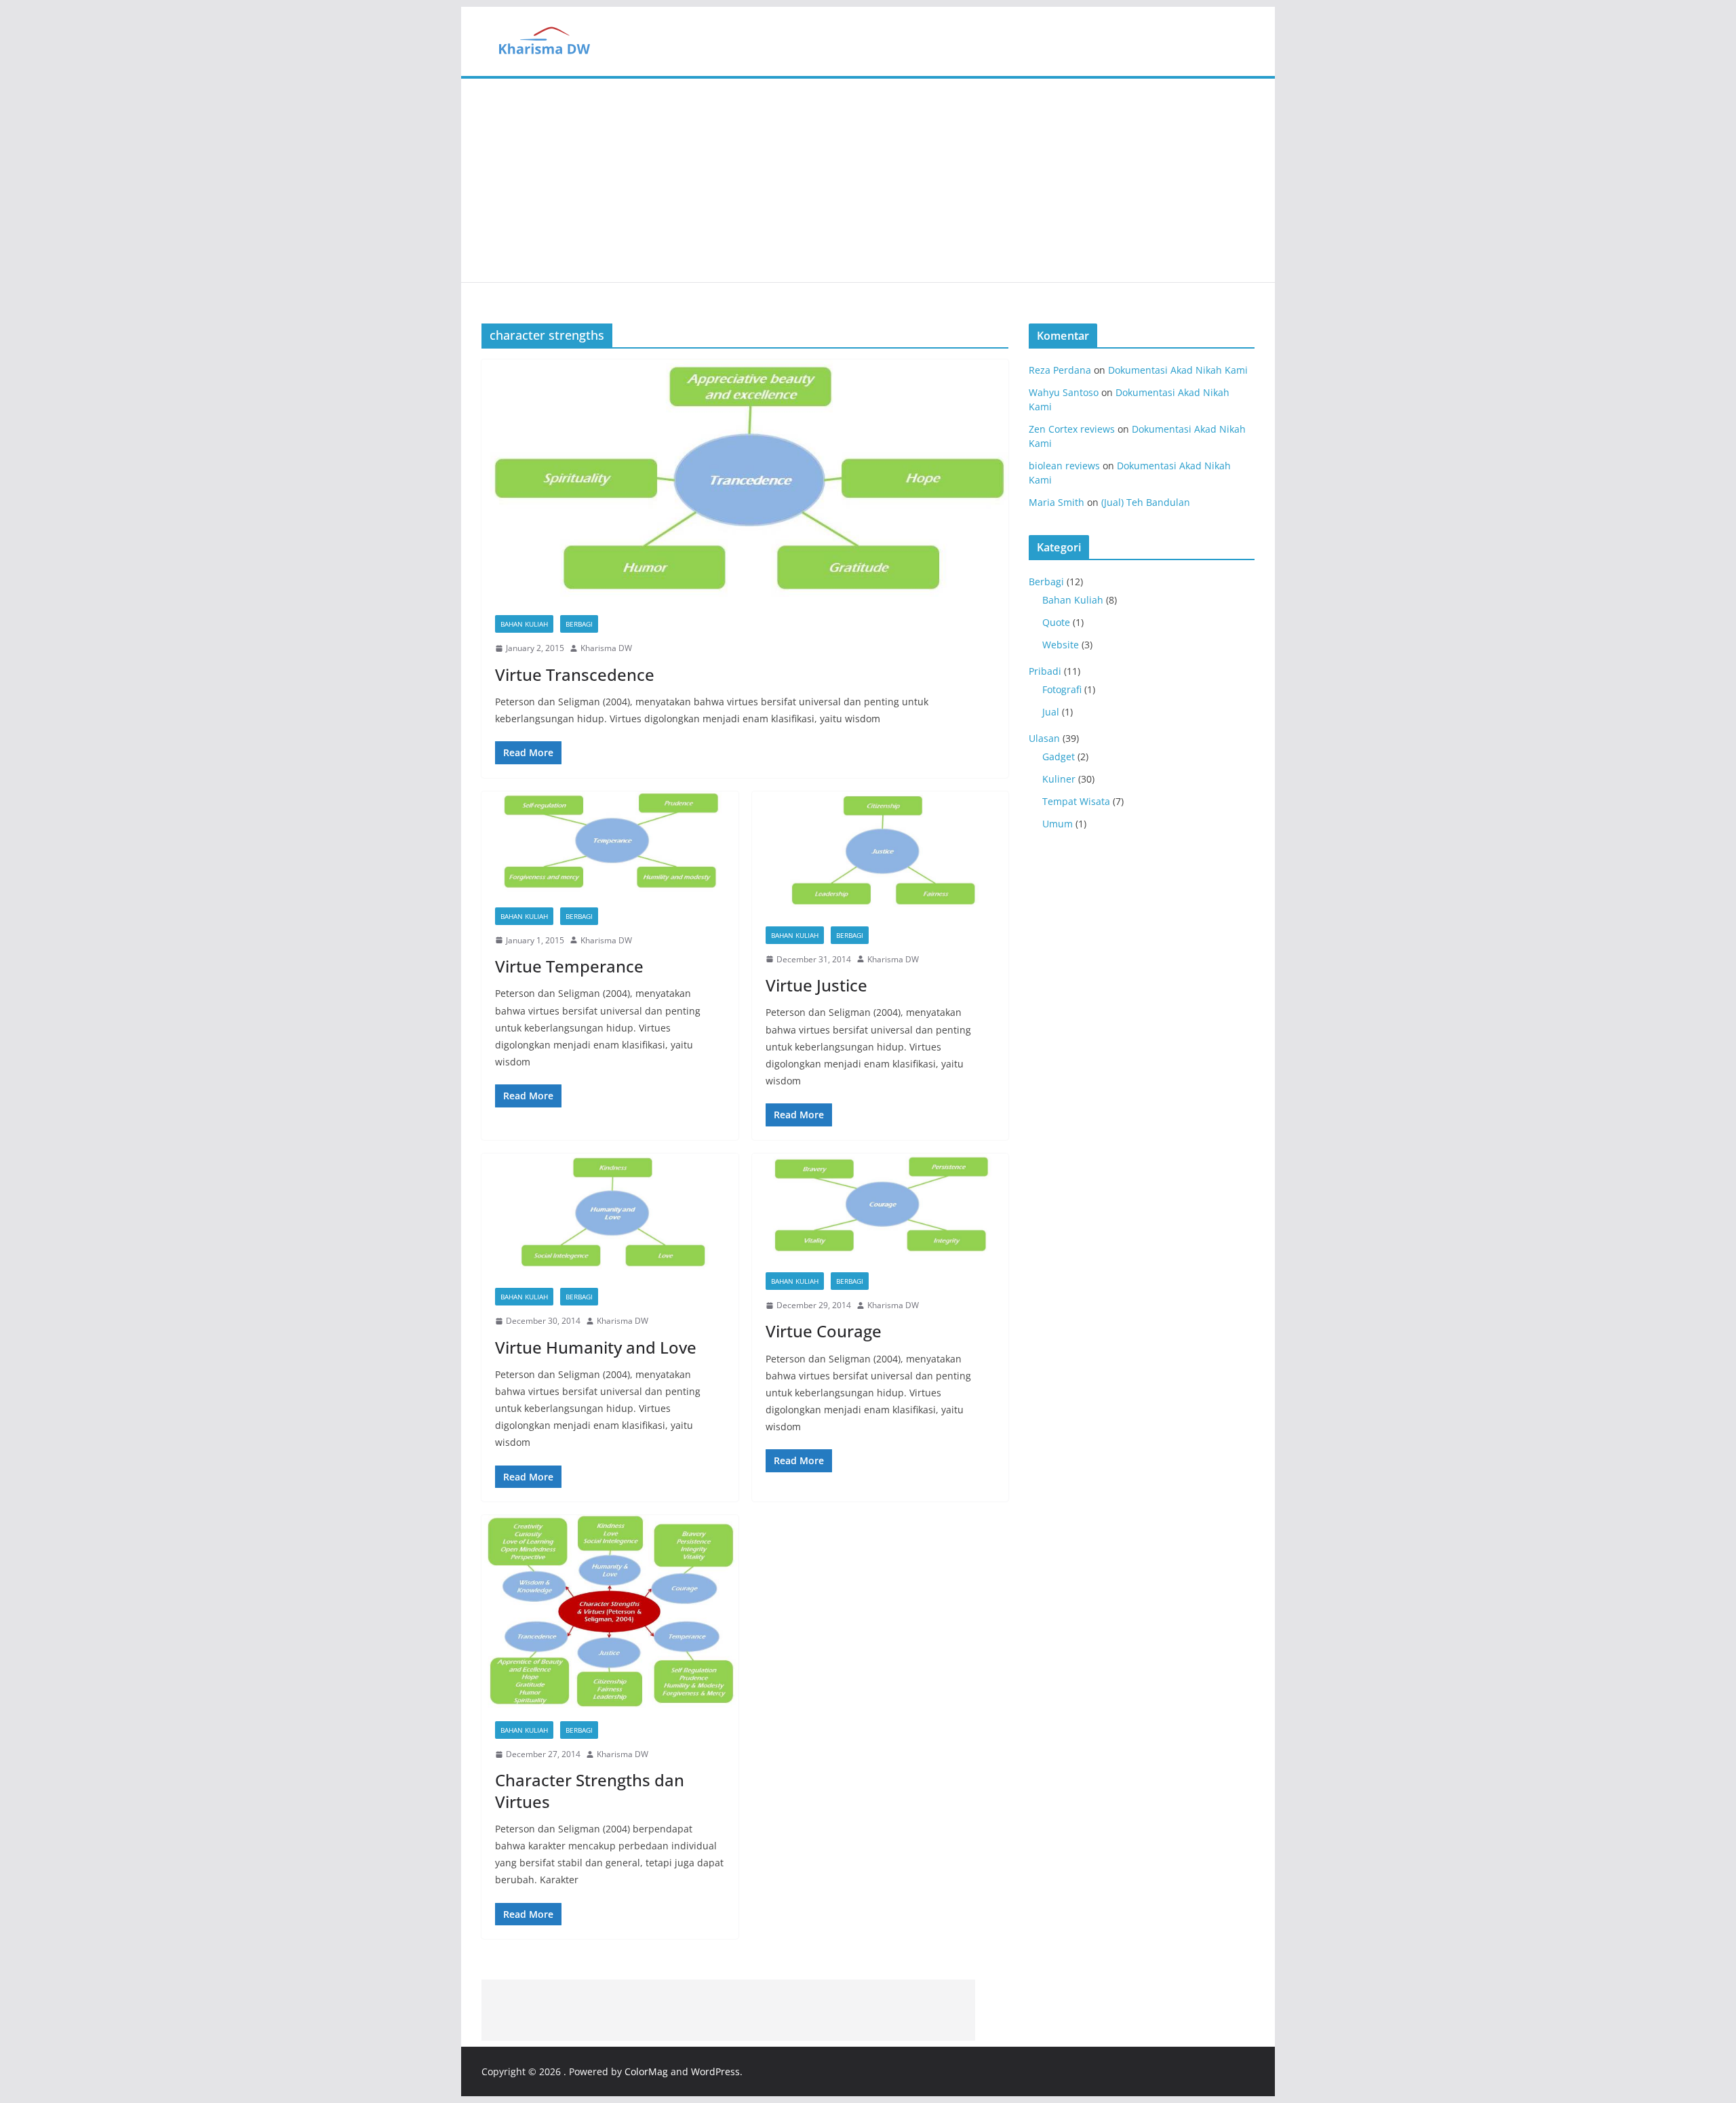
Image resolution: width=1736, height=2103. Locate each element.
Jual (1051, 712)
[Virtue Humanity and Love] (610, 1214)
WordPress (715, 2071)
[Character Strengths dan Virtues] (610, 1611)
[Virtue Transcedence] (745, 480)
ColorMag (646, 2071)
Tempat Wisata (1076, 801)
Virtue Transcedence (575, 674)
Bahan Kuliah (524, 624)
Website (1061, 645)
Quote (1056, 622)
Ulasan (1044, 738)
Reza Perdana (1060, 370)
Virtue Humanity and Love (596, 1347)
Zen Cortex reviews (1072, 429)
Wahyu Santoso (1064, 392)
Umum (1058, 824)
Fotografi (1062, 689)
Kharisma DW (606, 648)
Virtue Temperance (569, 966)
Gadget (1059, 756)
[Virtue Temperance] (610, 843)
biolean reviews (1064, 466)
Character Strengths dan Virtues (590, 1790)
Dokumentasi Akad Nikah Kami (1178, 370)
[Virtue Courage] (881, 1206)
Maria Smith (1057, 502)
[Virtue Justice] (881, 852)
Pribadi (1045, 671)
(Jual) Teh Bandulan (1146, 502)
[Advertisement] (868, 180)
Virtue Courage (824, 1331)
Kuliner (1059, 779)
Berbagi (579, 624)
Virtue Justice (816, 985)
